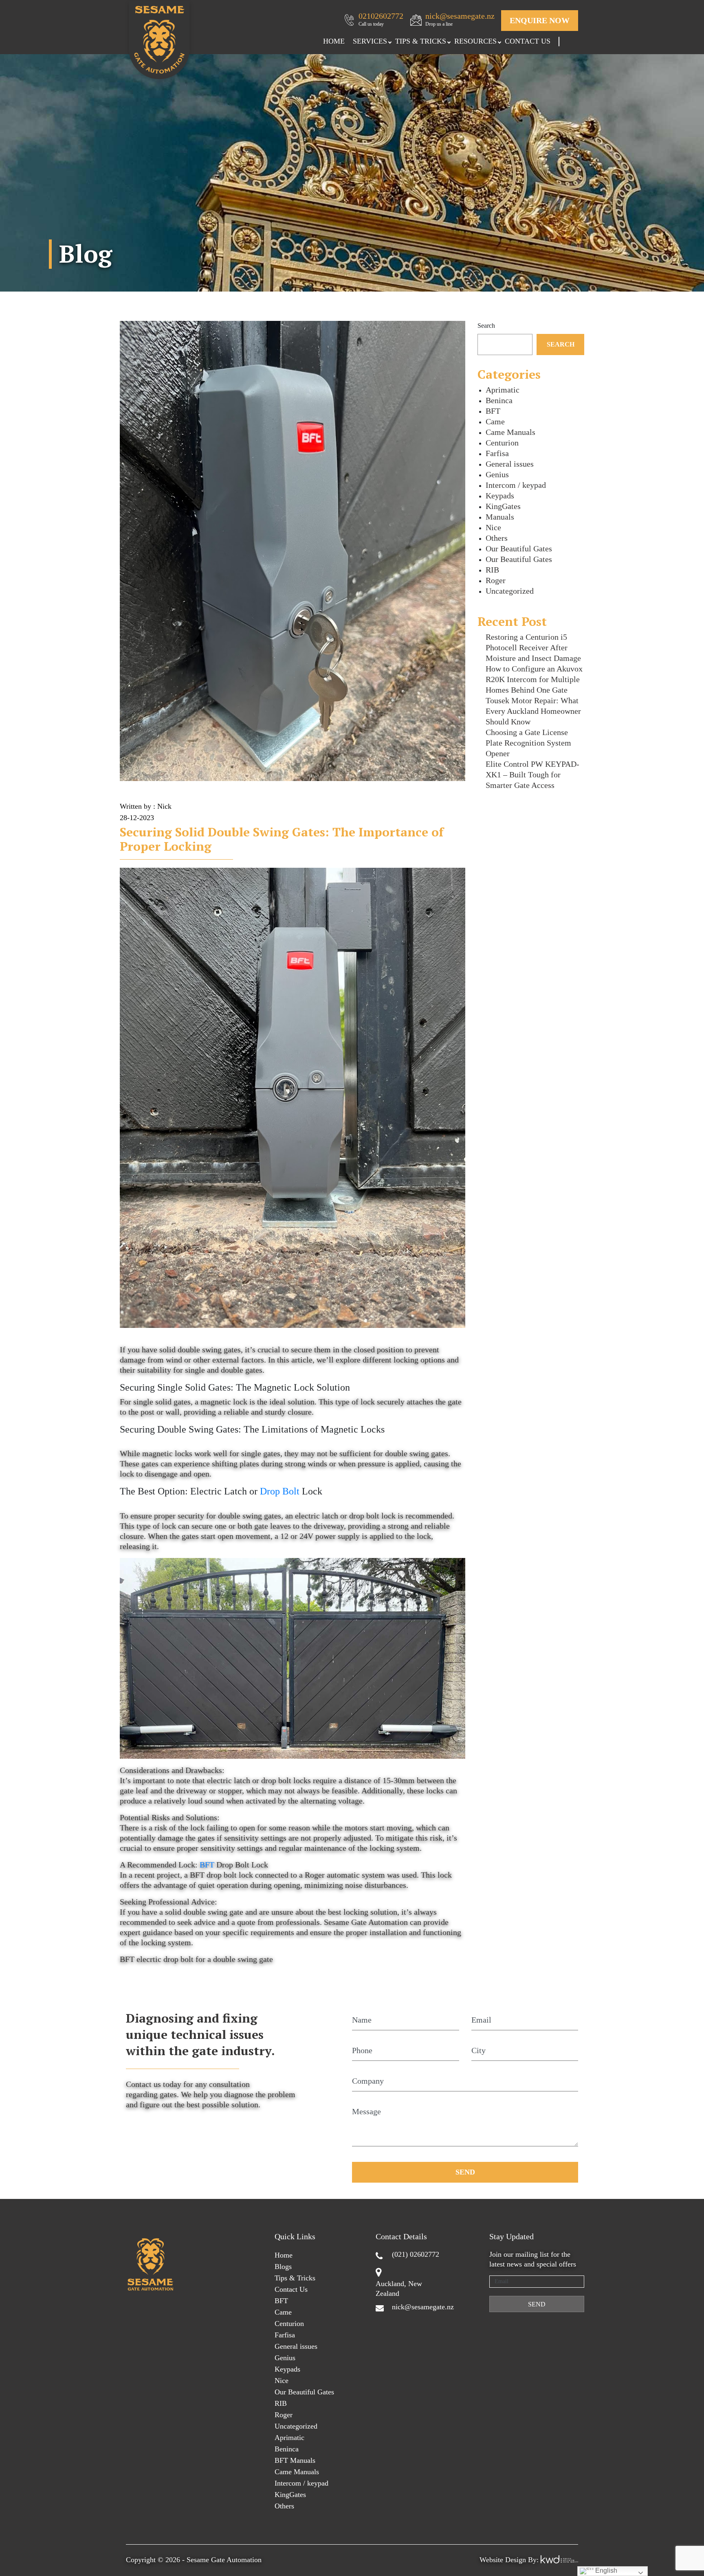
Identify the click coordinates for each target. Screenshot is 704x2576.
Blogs (283, 2267)
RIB (492, 570)
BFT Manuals (295, 2460)
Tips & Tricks (421, 41)
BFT (207, 1865)
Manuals (500, 517)
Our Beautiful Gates (519, 549)
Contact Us (528, 41)
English (605, 2571)
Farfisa (497, 453)
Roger (496, 580)
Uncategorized (510, 591)
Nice (493, 527)
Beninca (499, 400)
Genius (497, 474)
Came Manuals (510, 432)
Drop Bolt (280, 1491)
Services (370, 41)
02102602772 (381, 19)
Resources (475, 41)
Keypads (500, 496)
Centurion (502, 443)
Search (486, 326)
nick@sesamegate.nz (460, 19)
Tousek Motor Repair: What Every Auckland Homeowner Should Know (533, 711)
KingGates (503, 506)
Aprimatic (503, 390)
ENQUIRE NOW (540, 20)
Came (495, 421)
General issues (510, 464)
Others (497, 538)
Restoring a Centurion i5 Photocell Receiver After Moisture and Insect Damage (533, 647)
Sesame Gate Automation (224, 2560)
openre (390, 42)
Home (334, 41)
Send (465, 2172)
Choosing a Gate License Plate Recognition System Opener (528, 743)
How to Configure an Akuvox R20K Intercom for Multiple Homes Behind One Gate (534, 679)
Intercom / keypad (516, 485)
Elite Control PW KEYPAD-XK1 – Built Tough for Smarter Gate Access (532, 775)
